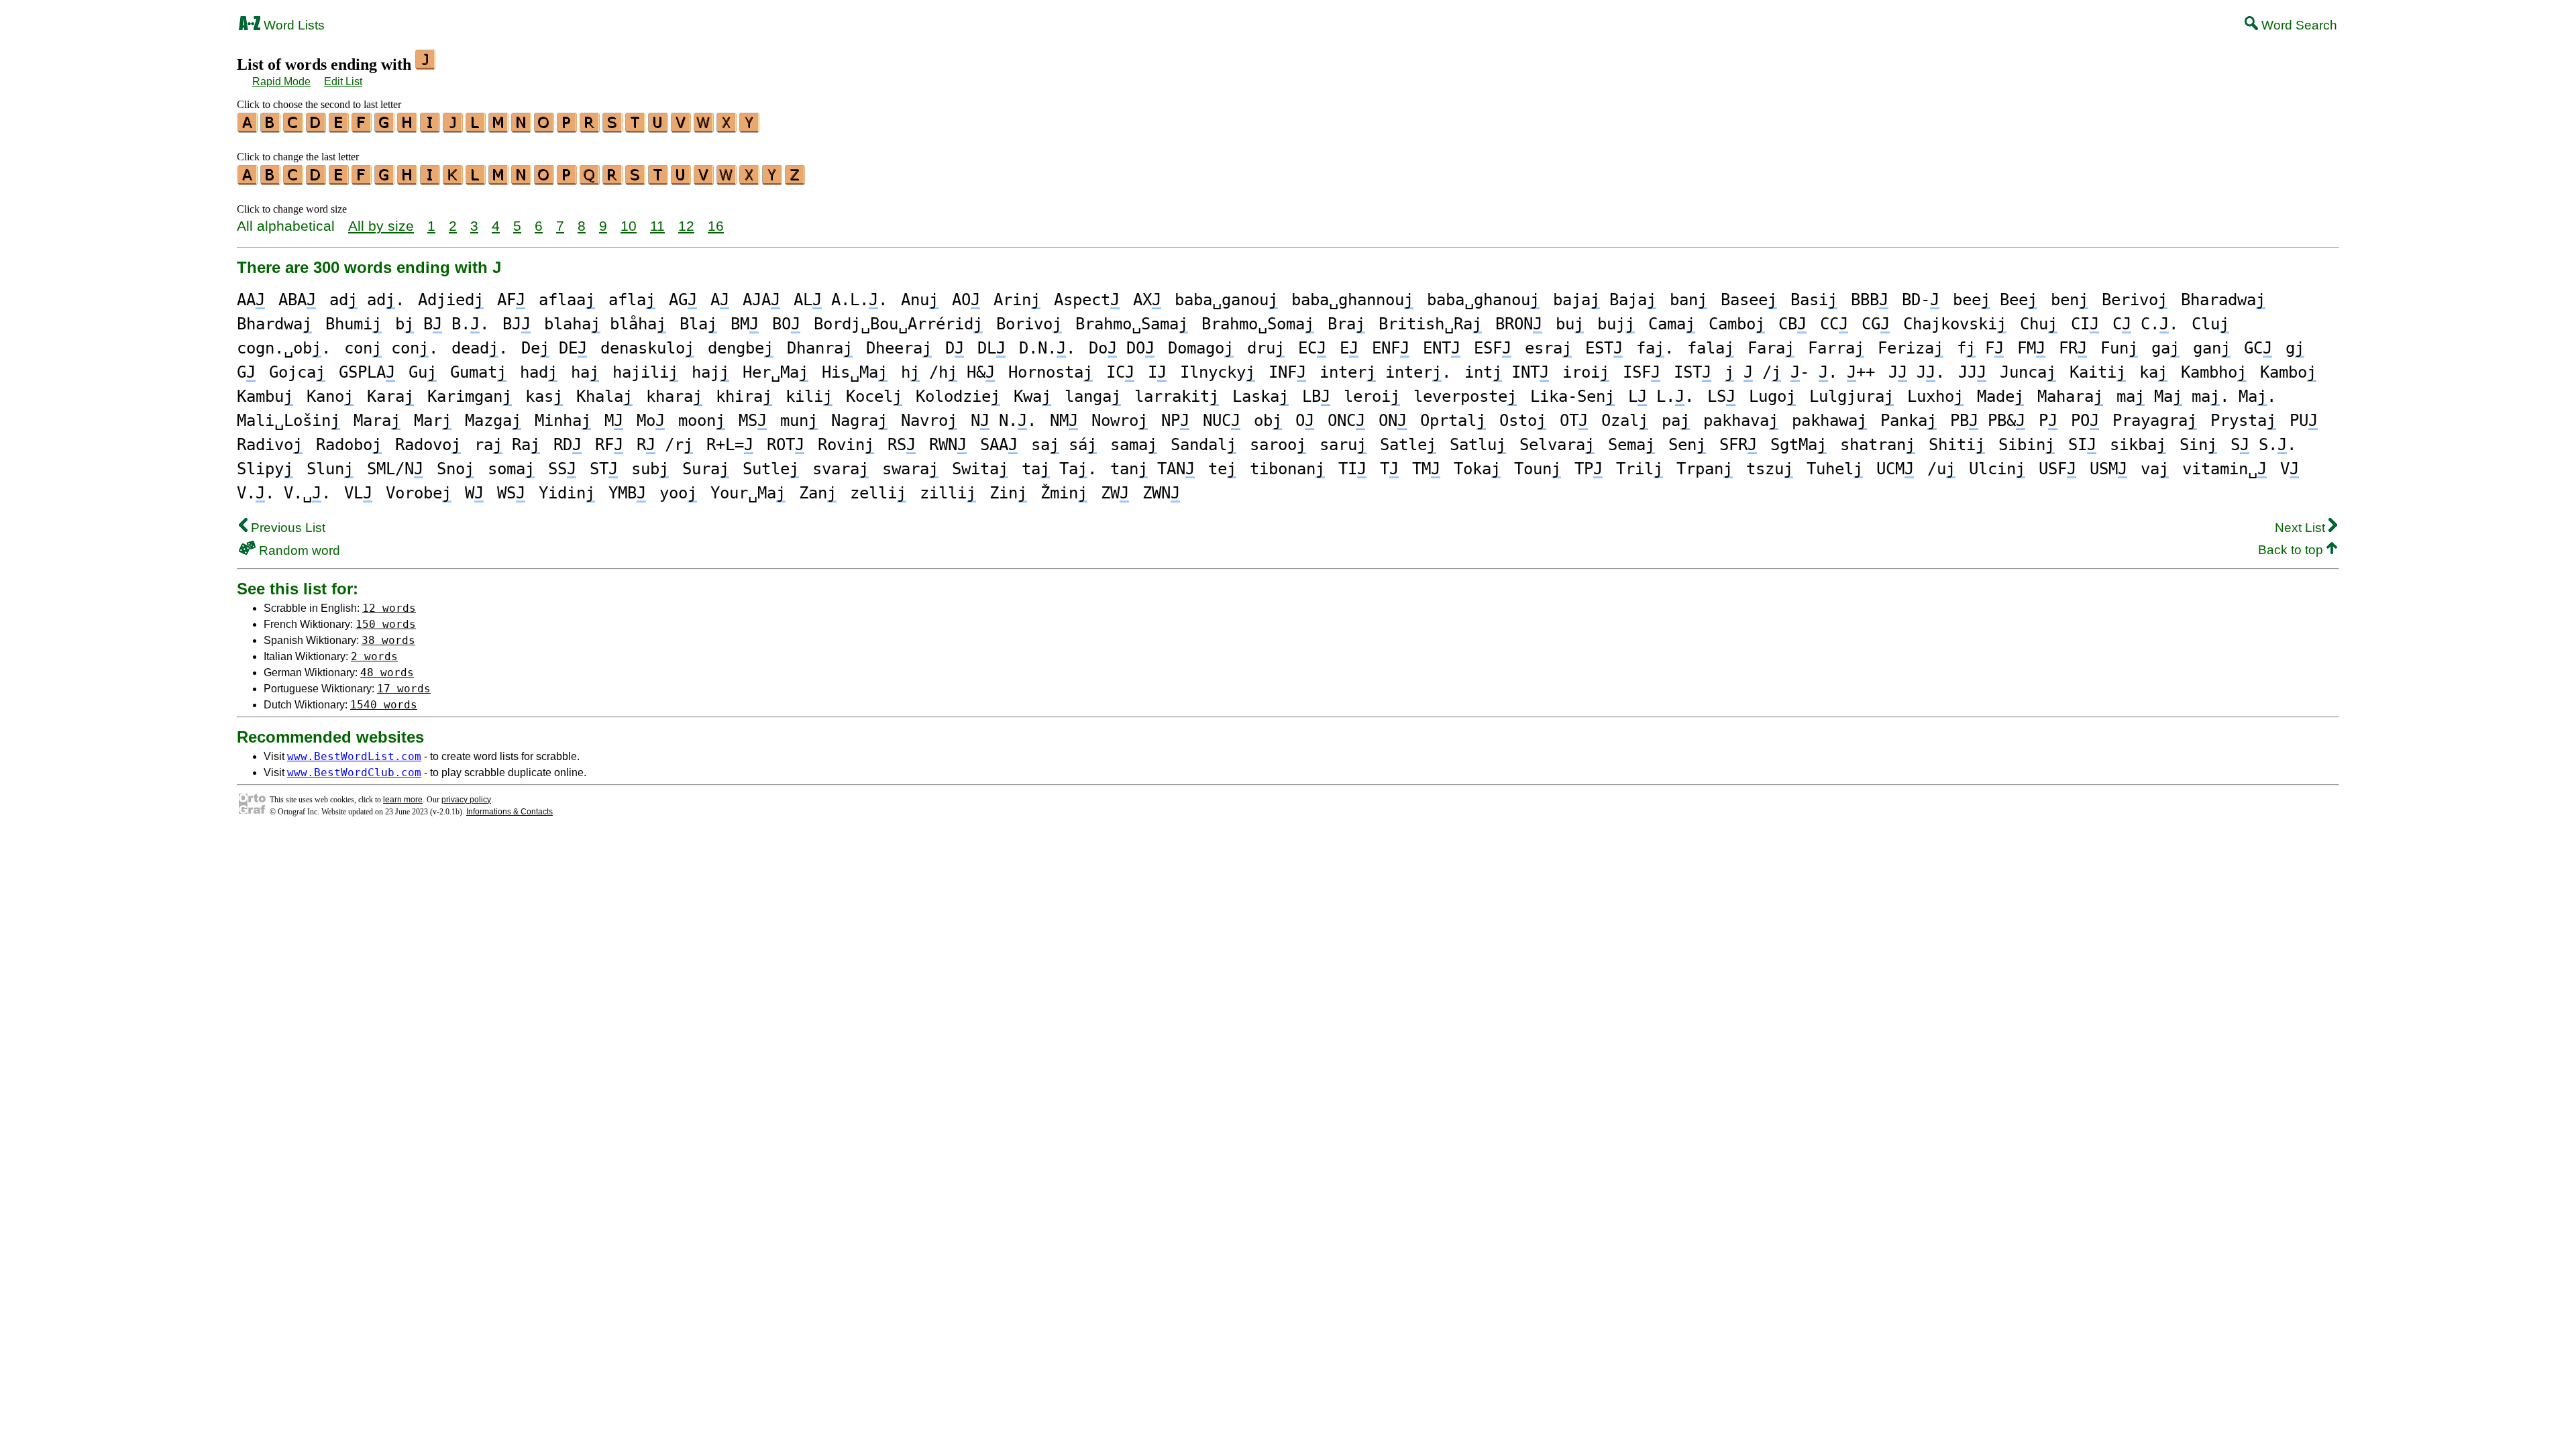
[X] (727, 128)
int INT (1507, 372)
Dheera (899, 348)
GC (2258, 348)
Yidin (567, 493)
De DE (554, 348)
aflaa (567, 300)
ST (604, 469)
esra (1548, 348)
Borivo (1029, 324)
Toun (1538, 469)
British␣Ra (1430, 324)
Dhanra (820, 348)
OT (1574, 421)
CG (1876, 324)
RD (568, 445)
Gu (423, 372)
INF (1287, 372)
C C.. (2145, 324)
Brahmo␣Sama (1132, 324)
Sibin (2027, 445)
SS (562, 469)
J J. (1917, 372)
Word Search (2298, 25)
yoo (678, 493)
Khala (604, 396)
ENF (1391, 348)
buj (1616, 324)
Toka (1477, 469)
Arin (1017, 300)
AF (511, 300)
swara (910, 469)
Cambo (1737, 324)
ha (585, 372)
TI (1352, 469)
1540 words (384, 705)
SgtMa (1799, 445)
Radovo (428, 445)
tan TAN (1152, 469)
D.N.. (1047, 348)
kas (544, 396)
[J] (453, 128)
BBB (1870, 300)
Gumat (478, 372)
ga (2165, 348)
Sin (2198, 445)
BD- (1921, 300)
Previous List (286, 528)
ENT (1442, 348)
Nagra (859, 421)
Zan (818, 493)
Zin (1008, 493)
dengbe (741, 348)
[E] (339, 128)
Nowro (1120, 421)
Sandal (1203, 445)
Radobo (349, 445)
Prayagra (2155, 421)
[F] (362, 128)
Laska (1260, 396)
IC (1120, 372)
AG (683, 300)
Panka (1909, 421)
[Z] (796, 180)
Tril (1640, 469)
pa (1676, 421)
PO (2085, 421)
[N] (522, 128)
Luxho (1935, 396)
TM (1426, 469)
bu (1570, 324)
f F (1980, 348)
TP (1589, 469)
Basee (1749, 300)
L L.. (1661, 396)
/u (1941, 469)
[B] (271, 128)
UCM (1895, 469)
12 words (389, 608)
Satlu (1478, 445)
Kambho (2214, 372)
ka (2153, 372)
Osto (1523, 421)
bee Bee (1995, 300)
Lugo (1772, 396)
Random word (298, 550)
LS (1721, 396)
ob (1268, 421)
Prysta (2243, 421)
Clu (2210, 324)
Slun (330, 469)
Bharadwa (2223, 300)
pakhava (1741, 421)
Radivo (270, 445)
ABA (297, 300)
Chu (2039, 324)
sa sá (1064, 445)
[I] (431, 128)
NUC (1222, 421)
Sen (1687, 445)
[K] (453, 180)
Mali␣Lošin (288, 421)
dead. (480, 348)
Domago (1201, 348)
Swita (980, 469)
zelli (878, 493)
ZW (1115, 493)
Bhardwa (274, 324)
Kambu (265, 396)
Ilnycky (1218, 372)
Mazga (493, 421)
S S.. (2263, 445)
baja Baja (1605, 300)
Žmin (1064, 493)
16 (716, 226)
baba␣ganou (1226, 300)
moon (702, 421)
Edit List (343, 82)
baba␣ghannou (1352, 300)
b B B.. (442, 324)
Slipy (265, 469)
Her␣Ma (775, 372)
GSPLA (367, 372)
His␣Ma (855, 372)
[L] (476, 128)
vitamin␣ (2224, 469)
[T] (636, 128)
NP (1175, 421)
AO (966, 300)
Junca (2028, 372)
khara (674, 396)
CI (2085, 324)
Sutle (771, 469)
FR (2073, 348)
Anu (920, 300)
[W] (704, 128)
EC (1312, 348)
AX (1147, 300)
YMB (627, 493)
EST (1604, 348)
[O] (545, 128)
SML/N (395, 469)
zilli (948, 493)
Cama (1672, 324)
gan (2212, 348)
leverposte (1465, 396)
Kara (390, 396)
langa (1093, 396)
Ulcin (1997, 469)
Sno (455, 469)
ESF (1493, 348)
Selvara (1557, 445)
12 (686, 226)
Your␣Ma (748, 493)
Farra (1836, 348)
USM (2108, 469)
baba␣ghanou (1483, 300)
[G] (385, 128)
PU (2304, 421)
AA (251, 300)
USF (2057, 469)
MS (753, 421)
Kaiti (2098, 372)
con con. (391, 348)
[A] (248, 128)
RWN (948, 445)
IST (1693, 372)
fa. (1655, 348)
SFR (1738, 445)
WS (511, 493)
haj (710, 372)
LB (1316, 396)
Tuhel (1835, 469)
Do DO (1122, 348)
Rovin (846, 445)
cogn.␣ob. (284, 348)
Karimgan (470, 396)
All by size (381, 226)
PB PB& (1988, 421)
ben (2070, 300)
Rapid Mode (281, 82)
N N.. (1004, 421)
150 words (386, 624)
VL (358, 493)
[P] (568, 128)
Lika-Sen (1572, 396)
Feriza (1911, 348)
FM (2031, 348)
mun (799, 421)
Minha (563, 421)
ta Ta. (1059, 469)
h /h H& (948, 372)
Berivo (2135, 300)
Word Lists (292, 25)
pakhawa (1829, 421)
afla (632, 300)
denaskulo (647, 348)
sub (650, 469)
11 (657, 226)
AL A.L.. (841, 300)
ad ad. (367, 300)
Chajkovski (1955, 324)
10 (629, 226)
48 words (387, 673)
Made (2000, 396)
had (539, 372)
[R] (590, 128)
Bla (698, 324)
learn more (403, 800)
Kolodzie (958, 396)
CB (1792, 324)
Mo (651, 421)
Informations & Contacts (509, 812)
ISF (1642, 372)
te (1222, 469)
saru (1343, 445)
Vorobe (419, 493)
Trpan (1705, 469)
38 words (388, 640)
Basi (1814, 300)
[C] (294, 128)
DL (991, 348)
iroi (1586, 372)
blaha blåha (605, 324)
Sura (706, 469)
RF (609, 445)
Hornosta (1051, 372)
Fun (2119, 348)
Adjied (451, 300)
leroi (1372, 396)
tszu (1770, 469)
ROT (786, 445)
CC (1834, 324)
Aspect (1087, 300)
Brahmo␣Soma (1258, 324)
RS (902, 445)
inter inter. (1385, 372)
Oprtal (1453, 421)
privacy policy (466, 800)
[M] (499, 128)
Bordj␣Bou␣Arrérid (898, 324)
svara (841, 469)
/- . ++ (1800, 372)
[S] (613, 128)
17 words (404, 689)
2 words (374, 656)
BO (786, 324)
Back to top (2292, 550)
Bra (1346, 324)
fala (1711, 348)
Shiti (1957, 445)
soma (511, 469)
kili (809, 396)
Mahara (2070, 396)
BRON (1519, 324)
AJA (761, 300)
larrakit (1177, 396)
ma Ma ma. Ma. (2196, 396)
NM (1064, 421)
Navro (929, 421)
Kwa (1032, 396)
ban (1688, 300)
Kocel (874, 396)
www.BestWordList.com (354, 756)
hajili (645, 372)
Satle (1408, 445)
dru (1266, 348)
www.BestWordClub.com (354, 772)
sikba (2138, 445)
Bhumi (354, 324)
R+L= (730, 445)
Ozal (1625, 421)
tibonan (1287, 469)
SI (2082, 445)
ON (1393, 421)
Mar (433, 421)
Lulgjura (1851, 396)
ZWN (1161, 493)
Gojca (297, 372)
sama (1134, 445)
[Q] (590, 180)
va (2155, 469)
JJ (1972, 372)
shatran (1878, 445)
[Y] (750, 128)
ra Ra (507, 445)
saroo (1278, 445)
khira (744, 396)
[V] (682, 128)
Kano (330, 396)
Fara (1771, 348)
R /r (665, 445)
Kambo (2288, 372)
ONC (1346, 421)
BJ (517, 324)
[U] (659, 128)
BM (745, 324)
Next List (2302, 528)
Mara (377, 421)
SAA (999, 445)
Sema (1631, 445)
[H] (408, 128)
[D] (317, 128)
